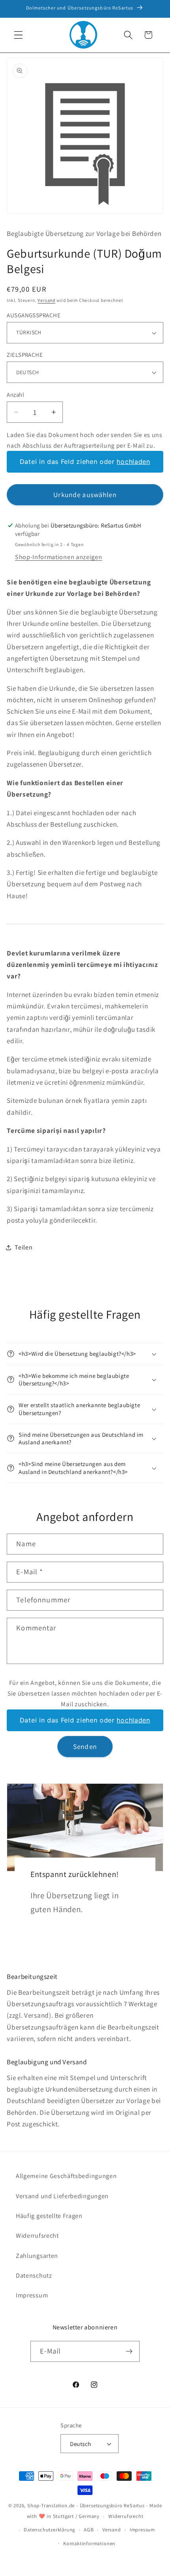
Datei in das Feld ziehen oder (85, 462)
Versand (46, 300)
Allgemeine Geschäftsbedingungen (66, 2176)
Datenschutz (34, 2275)
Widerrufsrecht (37, 2236)
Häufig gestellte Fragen (49, 2216)
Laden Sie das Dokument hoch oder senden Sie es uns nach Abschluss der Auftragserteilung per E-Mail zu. (85, 440)
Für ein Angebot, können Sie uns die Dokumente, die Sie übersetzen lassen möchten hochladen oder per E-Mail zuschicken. (85, 1693)
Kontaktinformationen (89, 2543)
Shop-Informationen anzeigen (59, 557)
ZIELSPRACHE (25, 355)
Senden (85, 1746)
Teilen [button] (24, 1247)
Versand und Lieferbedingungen (62, 2196)
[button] (18, 35)
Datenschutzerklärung (49, 2530)
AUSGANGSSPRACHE (34, 315)
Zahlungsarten (37, 2256)
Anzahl (15, 395)
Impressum (32, 2295)
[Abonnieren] (129, 2352)
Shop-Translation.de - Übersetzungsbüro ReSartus (87, 2505)
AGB (89, 2530)
